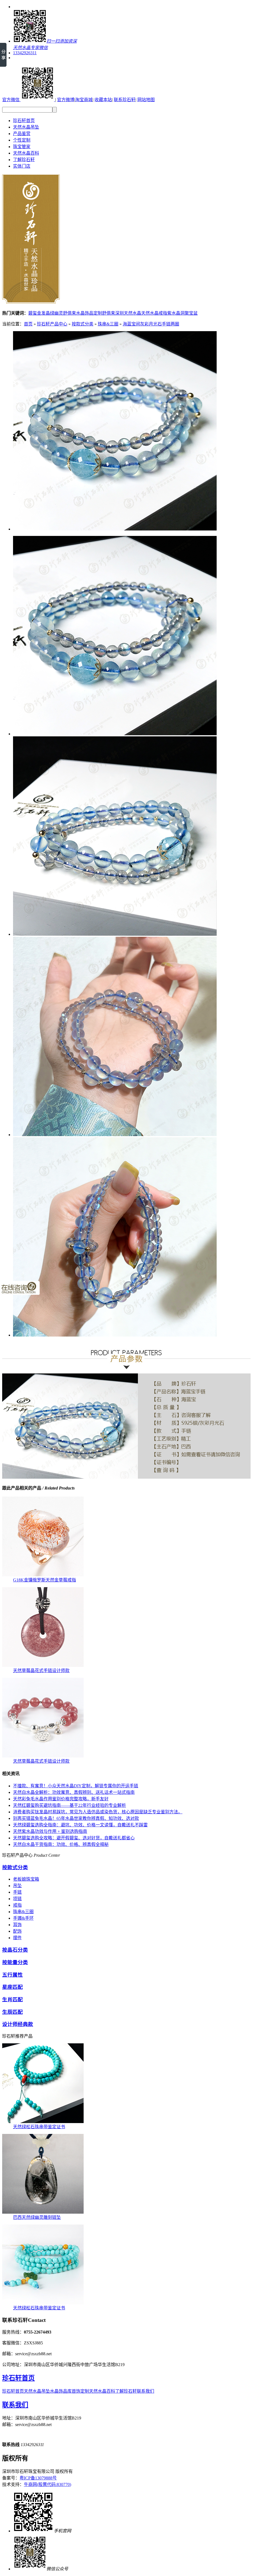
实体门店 (22, 166)
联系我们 (146, 2391)
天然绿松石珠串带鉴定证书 (39, 2127)
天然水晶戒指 (154, 313)
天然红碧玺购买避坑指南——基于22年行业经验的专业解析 (69, 1805)
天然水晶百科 (26, 153)
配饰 (17, 1931)
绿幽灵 (56, 313)
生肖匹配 (12, 2000)
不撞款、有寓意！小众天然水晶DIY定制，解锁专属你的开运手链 (76, 1786)
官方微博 (66, 100)
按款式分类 (83, 324)
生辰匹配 (12, 2012)
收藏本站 (103, 100)
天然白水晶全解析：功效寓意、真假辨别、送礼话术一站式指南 (74, 1792)
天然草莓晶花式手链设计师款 (41, 1671)
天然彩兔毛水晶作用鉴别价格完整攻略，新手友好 (61, 1799)
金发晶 (43, 313)
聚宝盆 (191, 313)
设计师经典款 (18, 2024)
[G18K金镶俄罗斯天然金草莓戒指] (43, 1575)
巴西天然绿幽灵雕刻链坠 (37, 2217)
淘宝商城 (84, 100)
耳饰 (17, 1925)
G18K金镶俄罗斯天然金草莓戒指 (45, 1580)
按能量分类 (15, 1962)
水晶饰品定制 (89, 313)
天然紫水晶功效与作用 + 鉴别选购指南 (50, 1831)
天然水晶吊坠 (26, 127)
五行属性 (12, 1975)
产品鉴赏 (22, 134)
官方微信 (11, 100)
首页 (28, 324)
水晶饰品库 (61, 2391)
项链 (17, 1899)
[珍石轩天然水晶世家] (31, 301)
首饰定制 (80, 2391)
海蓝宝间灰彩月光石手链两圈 (151, 324)
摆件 (17, 1938)
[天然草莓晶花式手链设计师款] (43, 1665)
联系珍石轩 (125, 100)
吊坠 (17, 1886)
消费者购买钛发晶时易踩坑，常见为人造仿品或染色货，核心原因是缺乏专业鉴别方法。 (98, 1812)
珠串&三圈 (108, 324)
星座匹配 (12, 1987)
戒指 (17, 1905)
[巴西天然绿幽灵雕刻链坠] (43, 2212)
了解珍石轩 (24, 160)
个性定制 (22, 140)
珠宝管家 (22, 147)
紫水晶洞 (176, 313)
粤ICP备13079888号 (38, 2478)
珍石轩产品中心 (52, 324)
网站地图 (146, 100)
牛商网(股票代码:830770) (48, 2484)
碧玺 (33, 313)
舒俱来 (69, 313)
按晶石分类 (15, 1950)
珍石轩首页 (24, 121)
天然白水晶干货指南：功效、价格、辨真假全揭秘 (61, 1844)
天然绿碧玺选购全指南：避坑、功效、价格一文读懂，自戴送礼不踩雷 (80, 1825)
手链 (17, 1892)
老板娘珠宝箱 (26, 1879)
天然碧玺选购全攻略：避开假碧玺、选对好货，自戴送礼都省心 (74, 1838)
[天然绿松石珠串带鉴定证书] (43, 2122)
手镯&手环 (23, 1918)
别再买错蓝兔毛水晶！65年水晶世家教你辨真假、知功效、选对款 (76, 1818)
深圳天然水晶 (128, 313)
